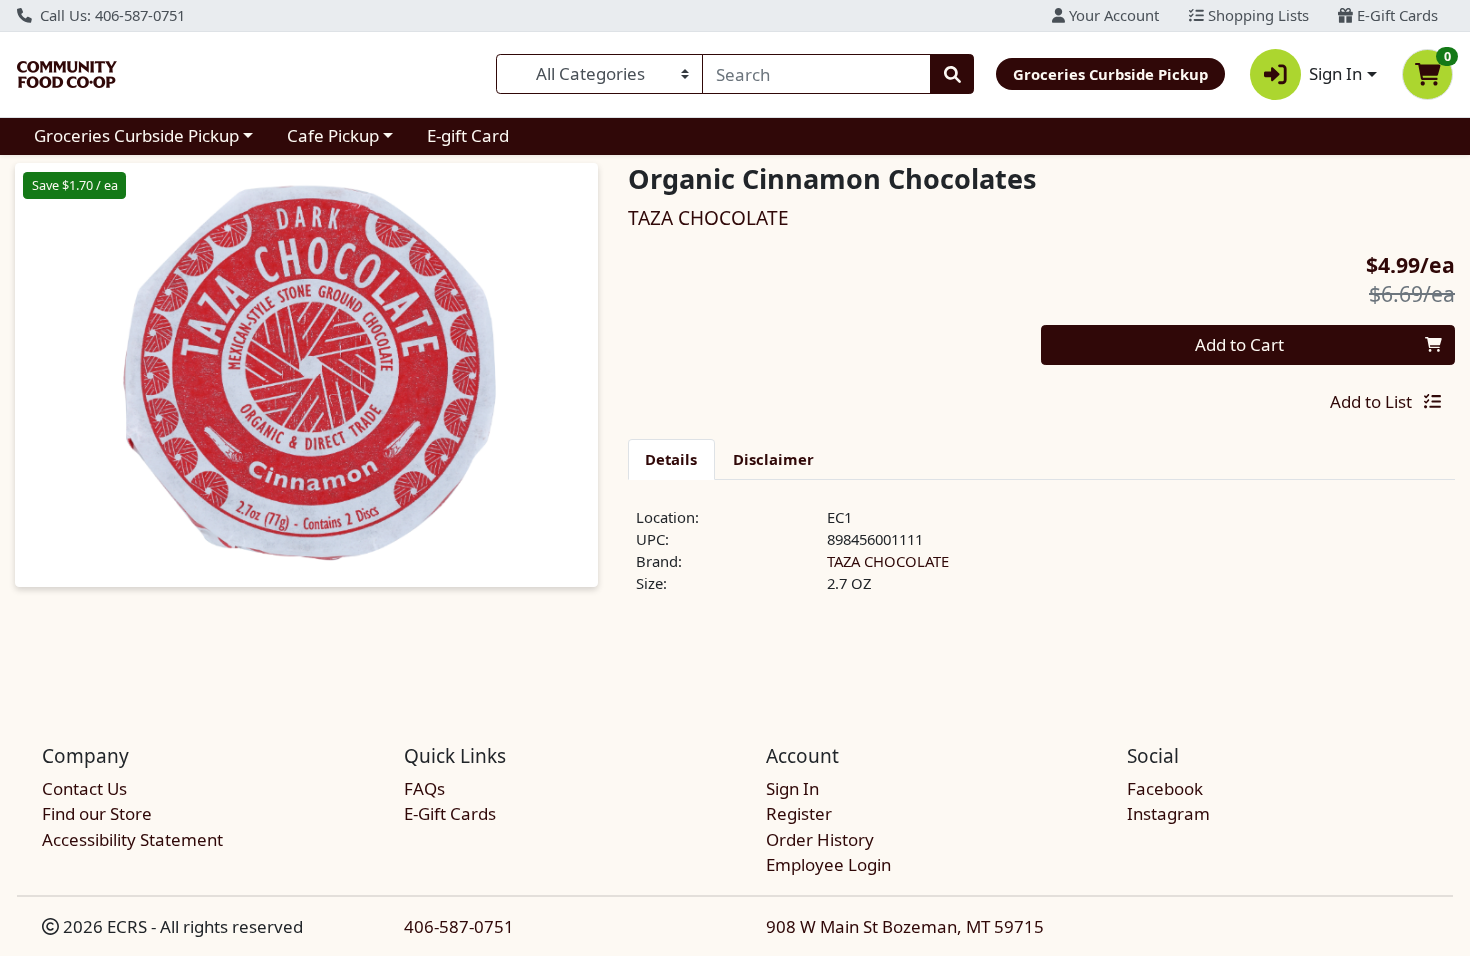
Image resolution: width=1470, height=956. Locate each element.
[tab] (672, 459)
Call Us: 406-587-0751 (110, 15)
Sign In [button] (1335, 73)
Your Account (1112, 15)
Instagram (1168, 813)
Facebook (1165, 788)
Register (799, 813)
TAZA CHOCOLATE (888, 561)
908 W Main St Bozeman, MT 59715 (905, 926)
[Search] (952, 74)
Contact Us (84, 788)
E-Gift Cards (1395, 15)
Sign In (792, 788)
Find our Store (97, 813)
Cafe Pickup (333, 135)
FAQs (424, 788)
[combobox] (816, 74)
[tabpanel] (1042, 559)
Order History (820, 839)
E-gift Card (468, 135)
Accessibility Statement (132, 839)
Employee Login (828, 864)
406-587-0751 (459, 926)
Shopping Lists (1256, 15)
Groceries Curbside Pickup (136, 135)
